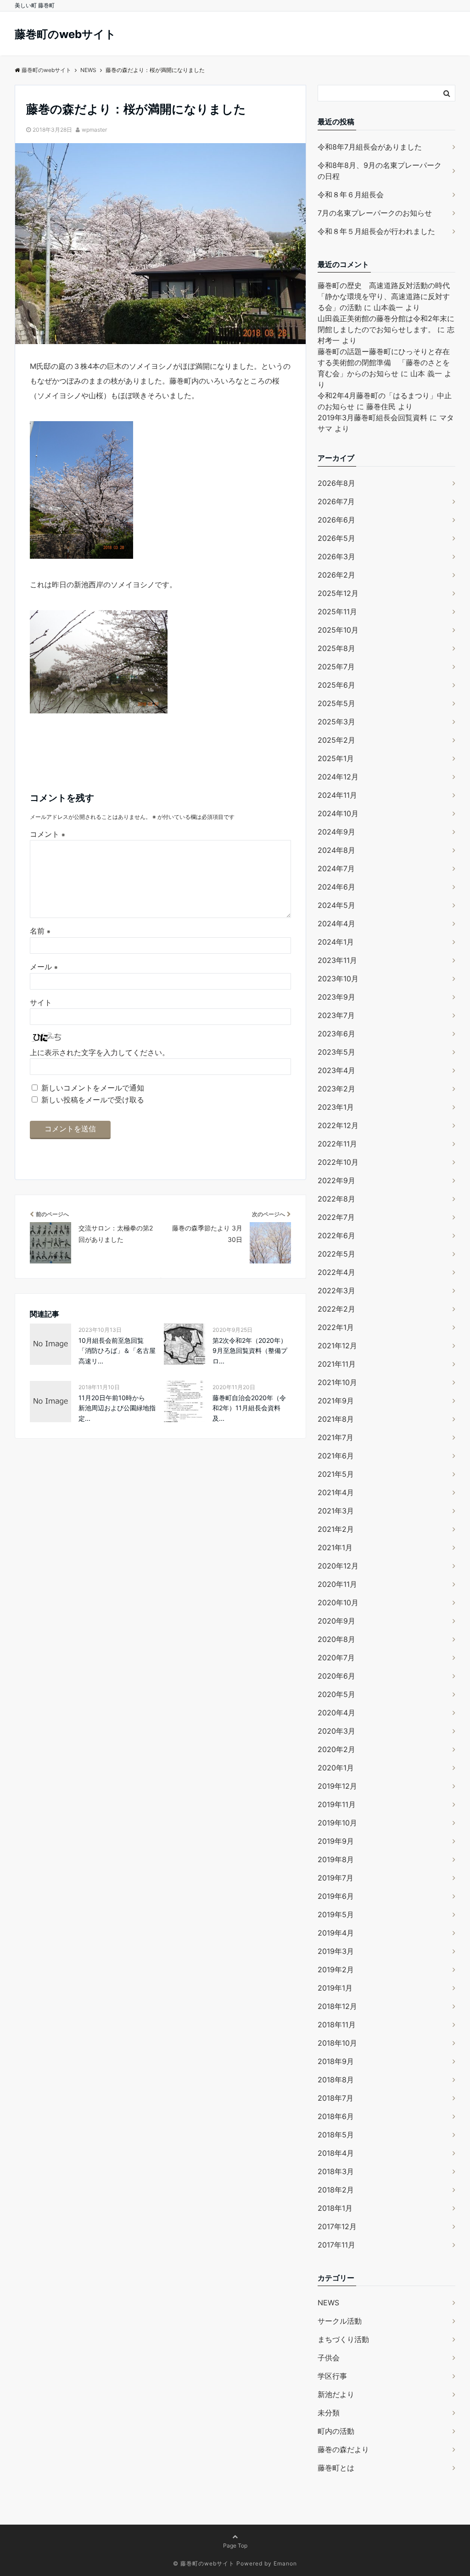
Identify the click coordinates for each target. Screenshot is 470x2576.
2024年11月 (337, 795)
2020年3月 (336, 1731)
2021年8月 (336, 1419)
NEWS (328, 2303)
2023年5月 (336, 1052)
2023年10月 (338, 979)
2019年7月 (336, 1878)
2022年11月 (337, 1144)
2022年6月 (336, 1235)
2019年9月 (336, 1841)
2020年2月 (336, 1749)
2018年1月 (335, 2208)
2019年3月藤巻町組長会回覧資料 (372, 417)
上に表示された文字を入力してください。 (100, 1052)
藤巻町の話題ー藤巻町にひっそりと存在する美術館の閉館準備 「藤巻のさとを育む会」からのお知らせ (384, 362)
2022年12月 (338, 1125)
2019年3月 (336, 1951)
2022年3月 (336, 1291)
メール (44, 967)
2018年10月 (337, 2043)
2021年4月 (336, 1492)
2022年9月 (336, 1180)
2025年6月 (336, 685)
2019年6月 (336, 1896)
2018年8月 (336, 2080)
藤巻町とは (336, 2468)
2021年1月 (335, 1547)
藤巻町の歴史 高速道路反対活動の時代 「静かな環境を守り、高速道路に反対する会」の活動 (387, 296)
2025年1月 (336, 758)
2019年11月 (337, 1804)
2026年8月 (336, 483)
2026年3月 (336, 556)
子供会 (329, 2358)
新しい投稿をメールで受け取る (93, 1100)
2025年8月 (336, 648)
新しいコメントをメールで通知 (93, 1088)
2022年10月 (338, 1162)
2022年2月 (336, 1309)
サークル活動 (340, 2321)
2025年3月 (336, 722)
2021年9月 (336, 1401)
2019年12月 (337, 1786)
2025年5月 (336, 703)
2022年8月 (336, 1199)
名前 (40, 931)
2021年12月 (337, 1346)
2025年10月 (338, 630)
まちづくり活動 (343, 2339)
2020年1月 (336, 1768)
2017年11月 (336, 2245)
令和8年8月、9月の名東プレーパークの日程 (380, 171)
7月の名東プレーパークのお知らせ (375, 213)
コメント (48, 834)
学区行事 (332, 2376)
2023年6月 (336, 1034)
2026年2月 (336, 575)
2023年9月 (336, 997)
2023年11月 (337, 960)
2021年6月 (336, 1456)
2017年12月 (337, 2226)
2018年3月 (336, 2171)
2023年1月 (336, 1107)
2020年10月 (338, 1602)
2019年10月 (337, 1823)
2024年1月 (336, 942)
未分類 (329, 2413)
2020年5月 (336, 1694)
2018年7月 (336, 2098)
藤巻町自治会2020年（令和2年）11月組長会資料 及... (249, 1408)
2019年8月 (336, 1859)
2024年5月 (336, 905)
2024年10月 (338, 813)
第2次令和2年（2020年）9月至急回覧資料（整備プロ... (250, 1351)
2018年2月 (336, 2190)
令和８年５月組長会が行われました (376, 231)
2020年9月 (336, 1621)
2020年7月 (336, 1658)
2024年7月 (336, 868)
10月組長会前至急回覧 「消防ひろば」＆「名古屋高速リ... (117, 1351)
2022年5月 (336, 1254)
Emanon (285, 2563)
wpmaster (94, 130)
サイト (41, 1002)
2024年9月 (336, 832)
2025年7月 (336, 667)
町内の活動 (336, 2431)
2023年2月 (336, 1089)
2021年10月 (337, 1382)
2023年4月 (336, 1070)
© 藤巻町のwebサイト (204, 2563)
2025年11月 (337, 612)
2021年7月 (336, 1437)
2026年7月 (336, 501)
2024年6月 (336, 887)
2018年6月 (336, 2116)
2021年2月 (336, 1529)
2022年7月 (336, 1217)
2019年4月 (336, 1933)
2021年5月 (336, 1474)
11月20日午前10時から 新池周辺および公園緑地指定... (117, 1408)
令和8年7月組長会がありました (370, 147)
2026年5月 (336, 538)
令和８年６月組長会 (351, 195)
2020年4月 (336, 1713)
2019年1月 (335, 1988)
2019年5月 (336, 1914)
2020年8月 (336, 1639)
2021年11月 (337, 1364)
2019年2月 (336, 1970)
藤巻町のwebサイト (65, 34)
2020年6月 (336, 1676)
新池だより (336, 2394)
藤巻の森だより (343, 2449)
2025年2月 (336, 740)
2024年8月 (336, 850)
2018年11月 (337, 2025)
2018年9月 (336, 2061)
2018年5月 (336, 2135)
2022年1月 (336, 1327)
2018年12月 (337, 2006)
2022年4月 (336, 1272)
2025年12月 (338, 593)
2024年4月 (336, 924)
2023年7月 (336, 1015)
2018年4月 (336, 2153)
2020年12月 (338, 1566)
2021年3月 (336, 1511)
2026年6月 (336, 520)
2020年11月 (337, 1584)
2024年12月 (338, 777)
